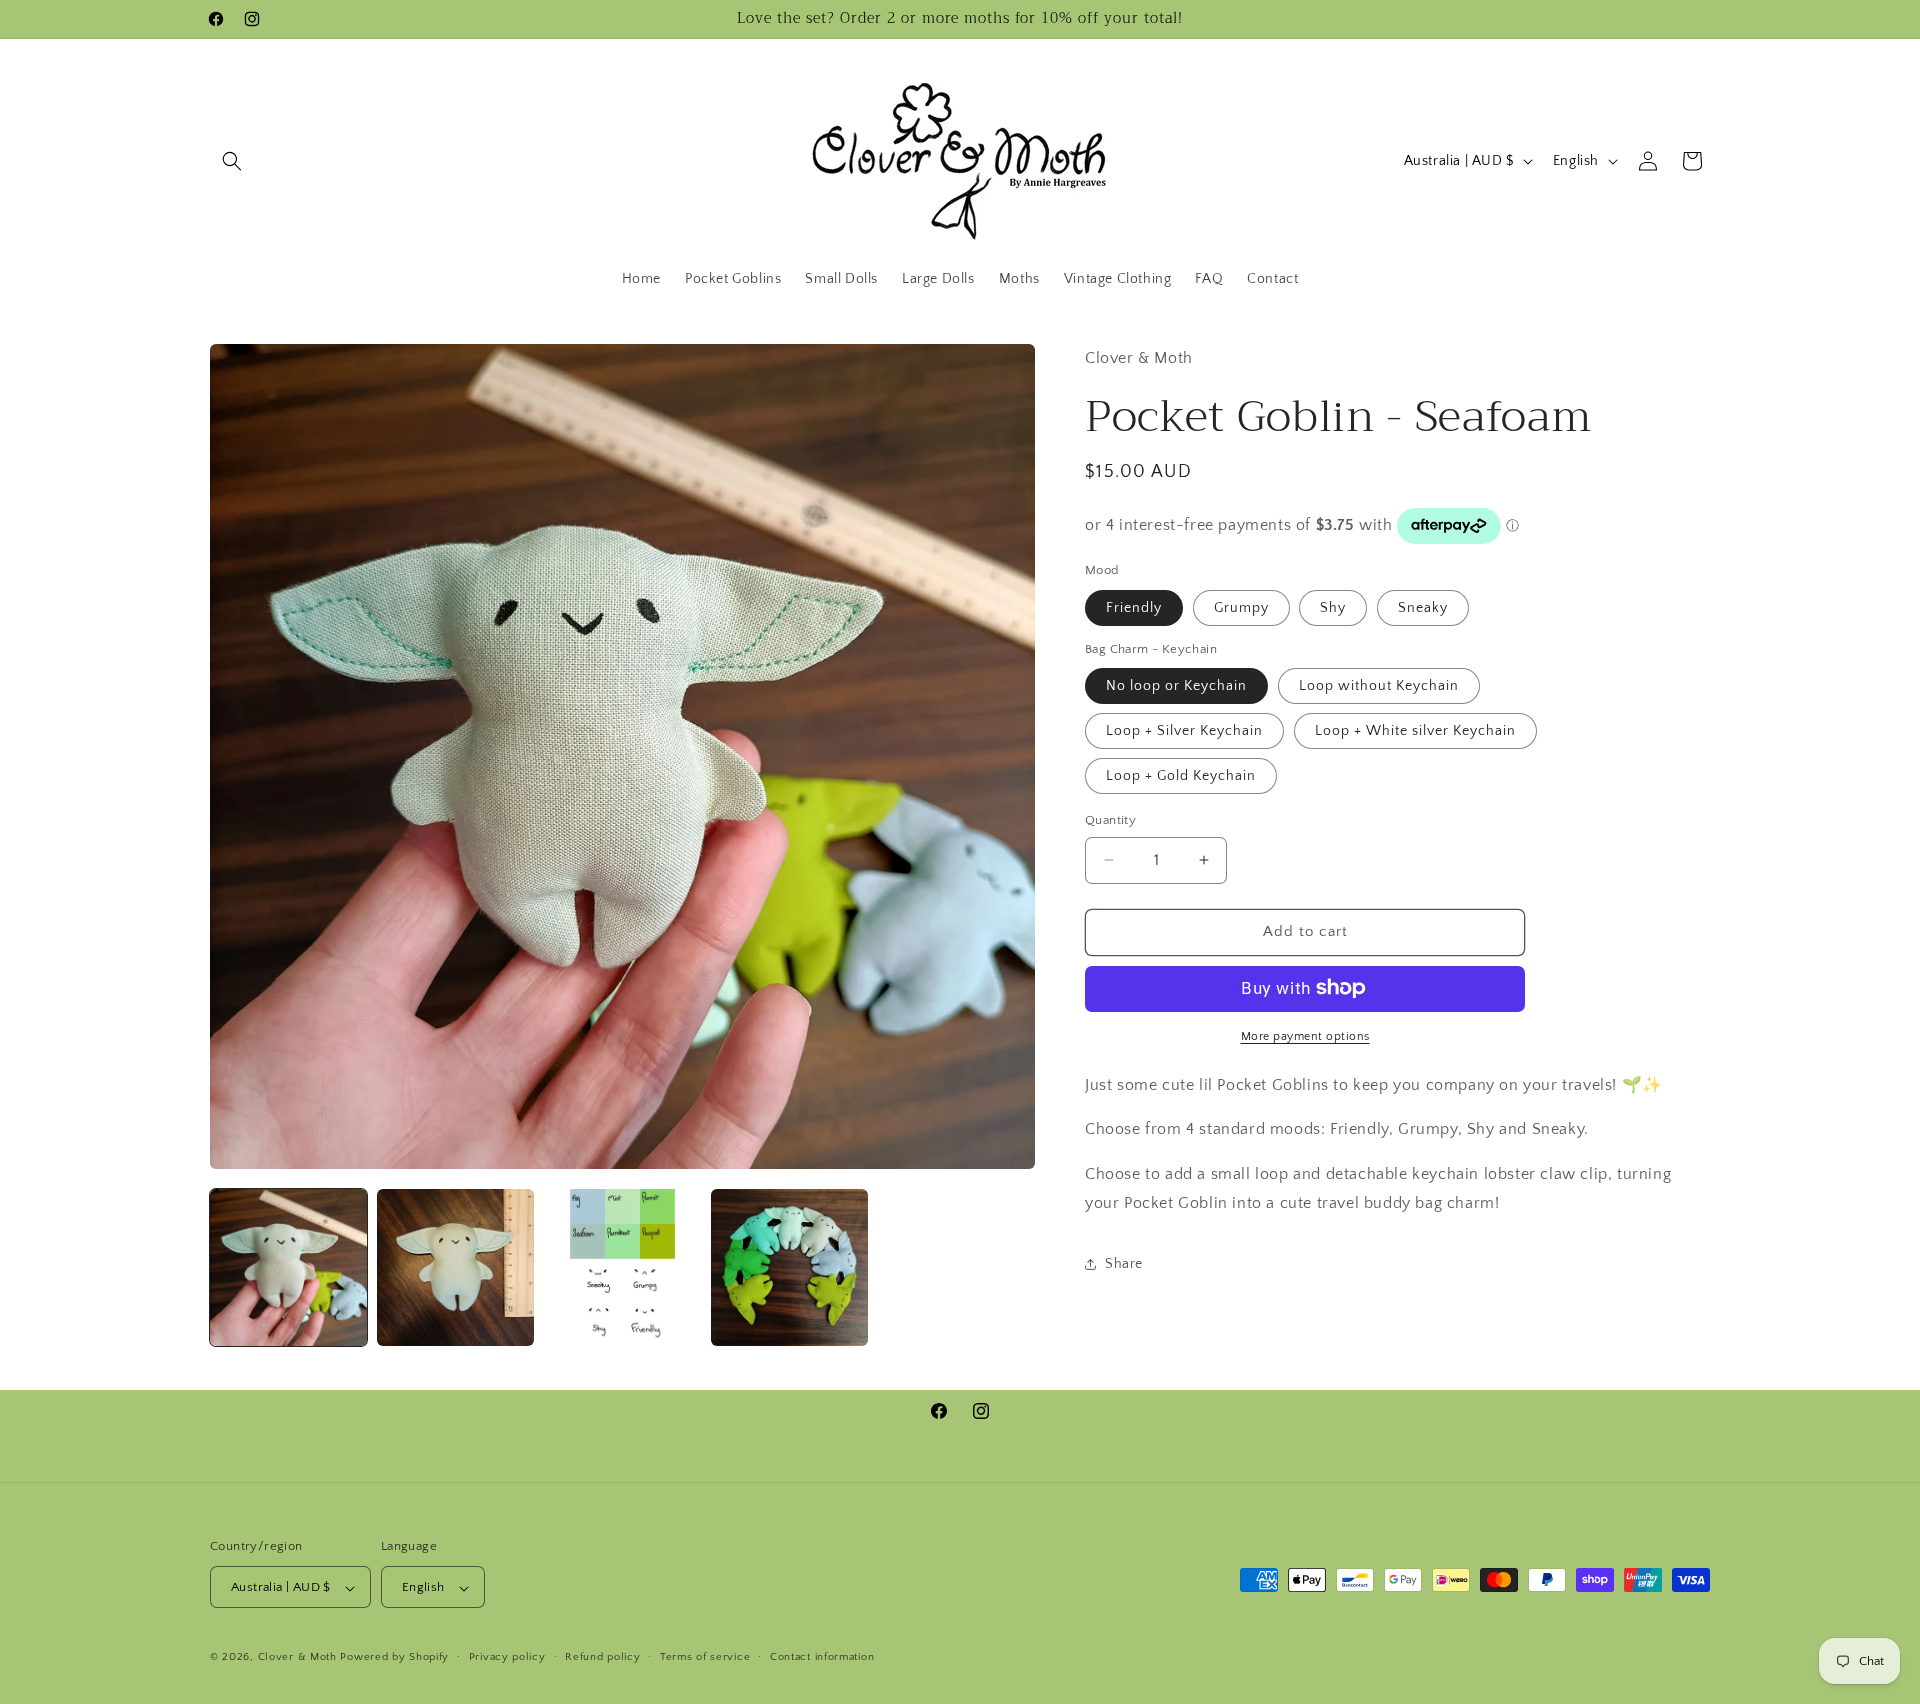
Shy (1333, 607)
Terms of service (705, 1657)
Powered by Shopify (394, 1658)
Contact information (822, 1657)
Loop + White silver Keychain (1415, 731)
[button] (232, 161)
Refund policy (602, 1657)
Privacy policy (507, 1657)
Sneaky (1423, 607)
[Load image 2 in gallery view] (455, 1267)
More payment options (1305, 1035)
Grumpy (1241, 607)
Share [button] (1124, 1264)
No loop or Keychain (1176, 686)
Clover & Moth (297, 1658)
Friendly (1134, 607)
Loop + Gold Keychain (1181, 776)
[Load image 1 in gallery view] (288, 1267)
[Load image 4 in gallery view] (789, 1267)
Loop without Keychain (1379, 686)
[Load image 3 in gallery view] (622, 1267)
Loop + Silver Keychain (1184, 731)
